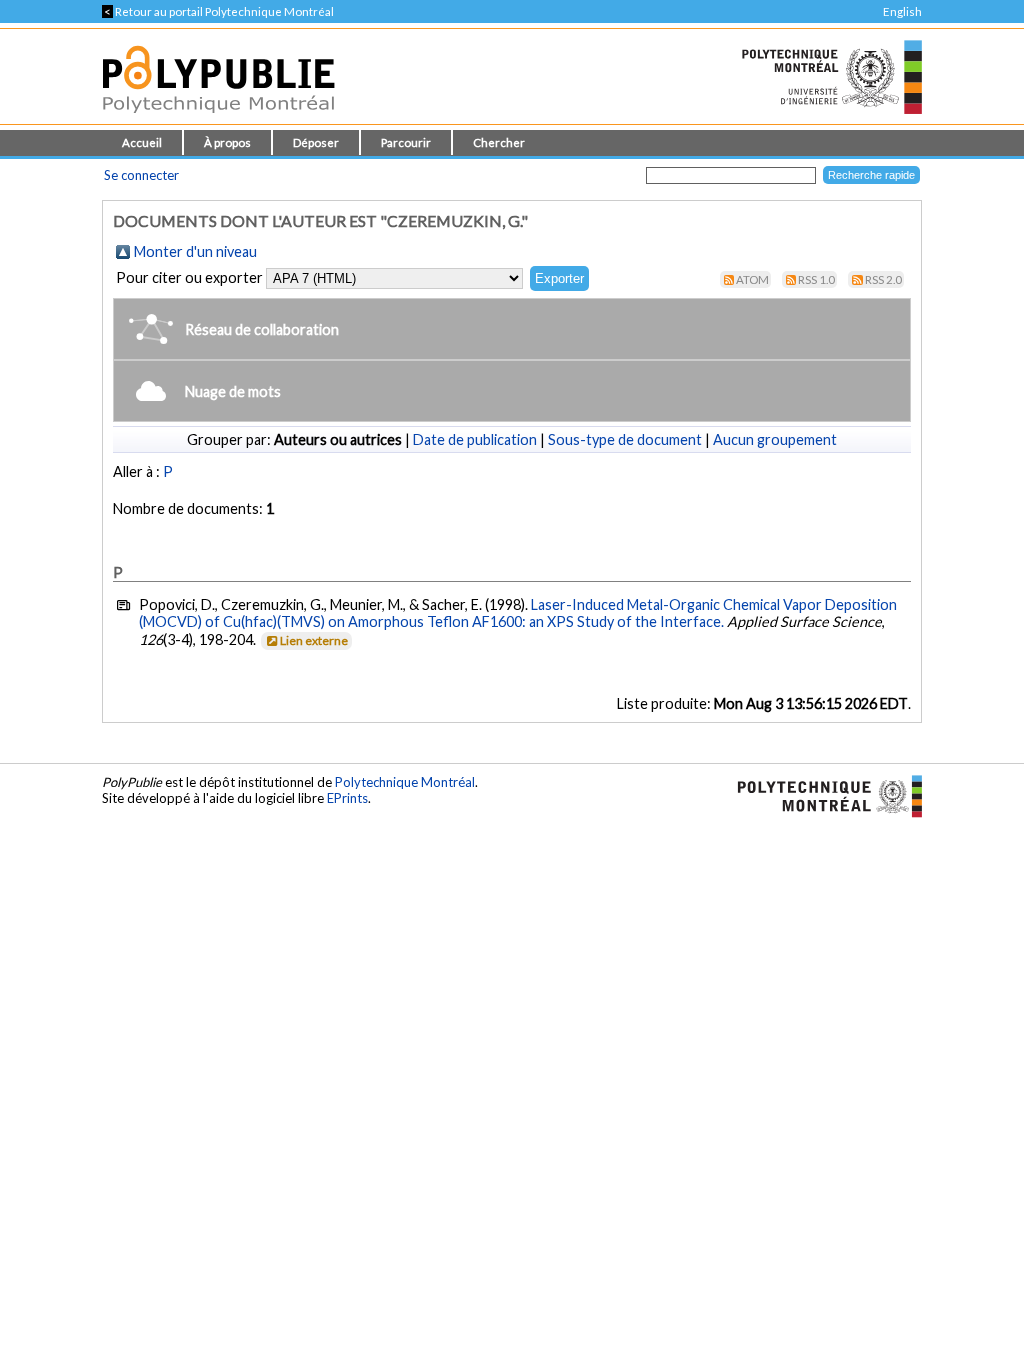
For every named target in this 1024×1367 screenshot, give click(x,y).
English (902, 11)
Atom (752, 279)
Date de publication (475, 439)
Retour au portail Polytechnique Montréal (218, 11)
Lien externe (314, 640)
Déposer (316, 142)
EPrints (347, 798)
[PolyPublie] (218, 118)
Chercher (499, 142)
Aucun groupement (775, 439)
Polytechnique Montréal (405, 782)
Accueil (142, 142)
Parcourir (406, 142)
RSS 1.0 (816, 279)
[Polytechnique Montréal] (821, 795)
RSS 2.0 (883, 279)
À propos (227, 142)
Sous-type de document (625, 439)
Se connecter (141, 175)
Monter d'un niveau (195, 251)
